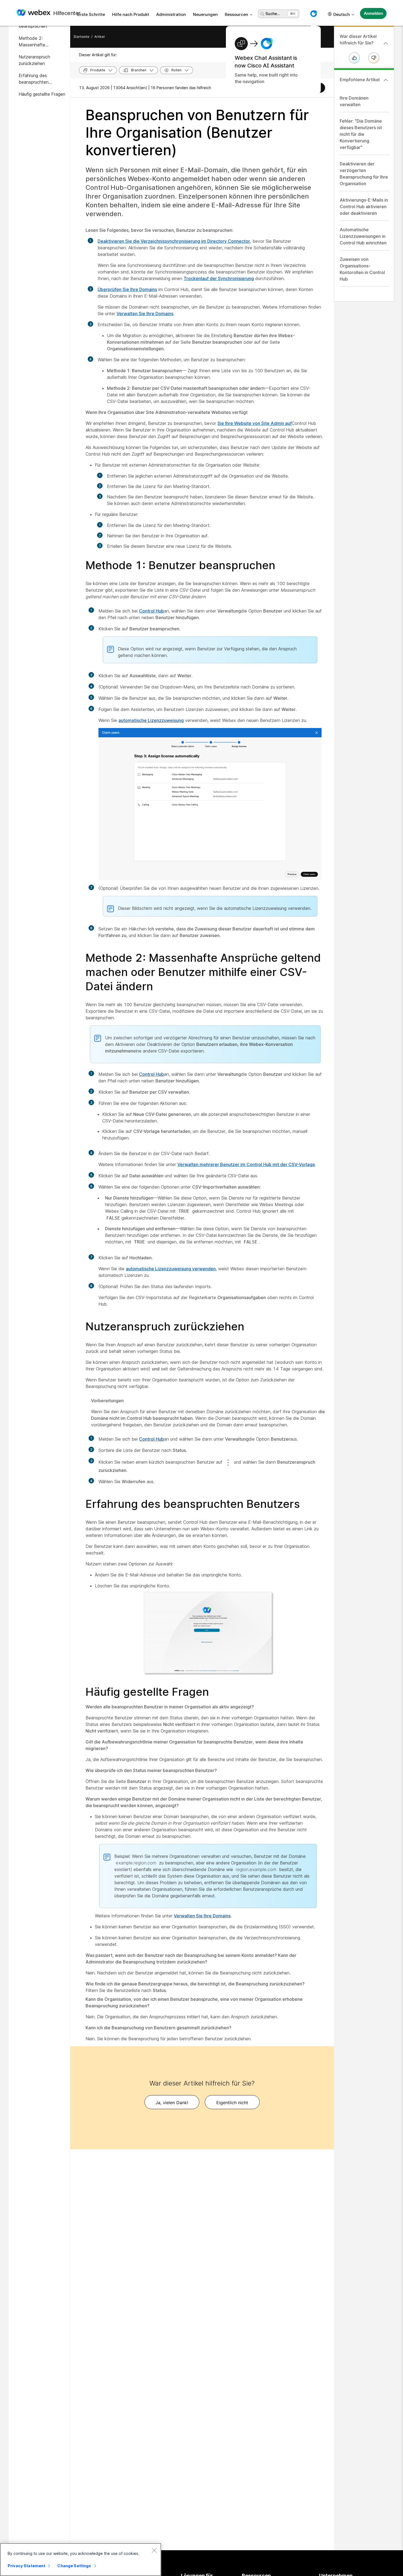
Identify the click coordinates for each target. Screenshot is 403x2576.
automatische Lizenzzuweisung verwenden (171, 1269)
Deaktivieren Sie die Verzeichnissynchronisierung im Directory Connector (174, 241)
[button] (314, 14)
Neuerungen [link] (205, 14)
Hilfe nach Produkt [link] (131, 14)
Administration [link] (171, 14)
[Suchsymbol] (262, 14)
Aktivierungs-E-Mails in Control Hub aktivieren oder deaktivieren (364, 207)
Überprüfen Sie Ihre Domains (127, 289)
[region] (81, 2560)
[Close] (154, 2550)
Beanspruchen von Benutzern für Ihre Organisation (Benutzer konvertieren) (197, 133)
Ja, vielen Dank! (172, 2103)
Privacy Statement (26, 2566)
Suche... (273, 14)
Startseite (81, 37)
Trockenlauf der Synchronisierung (219, 278)
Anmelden (373, 13)
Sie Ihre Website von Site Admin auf (255, 423)
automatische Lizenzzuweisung (151, 720)
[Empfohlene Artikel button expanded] (386, 80)
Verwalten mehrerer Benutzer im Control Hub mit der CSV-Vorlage (246, 1164)
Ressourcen (236, 14)
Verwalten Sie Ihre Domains (145, 314)
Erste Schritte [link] (91, 14)
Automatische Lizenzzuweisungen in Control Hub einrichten (363, 236)
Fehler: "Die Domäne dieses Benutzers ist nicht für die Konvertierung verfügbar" (361, 134)
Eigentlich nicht (232, 2103)
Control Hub (151, 611)
